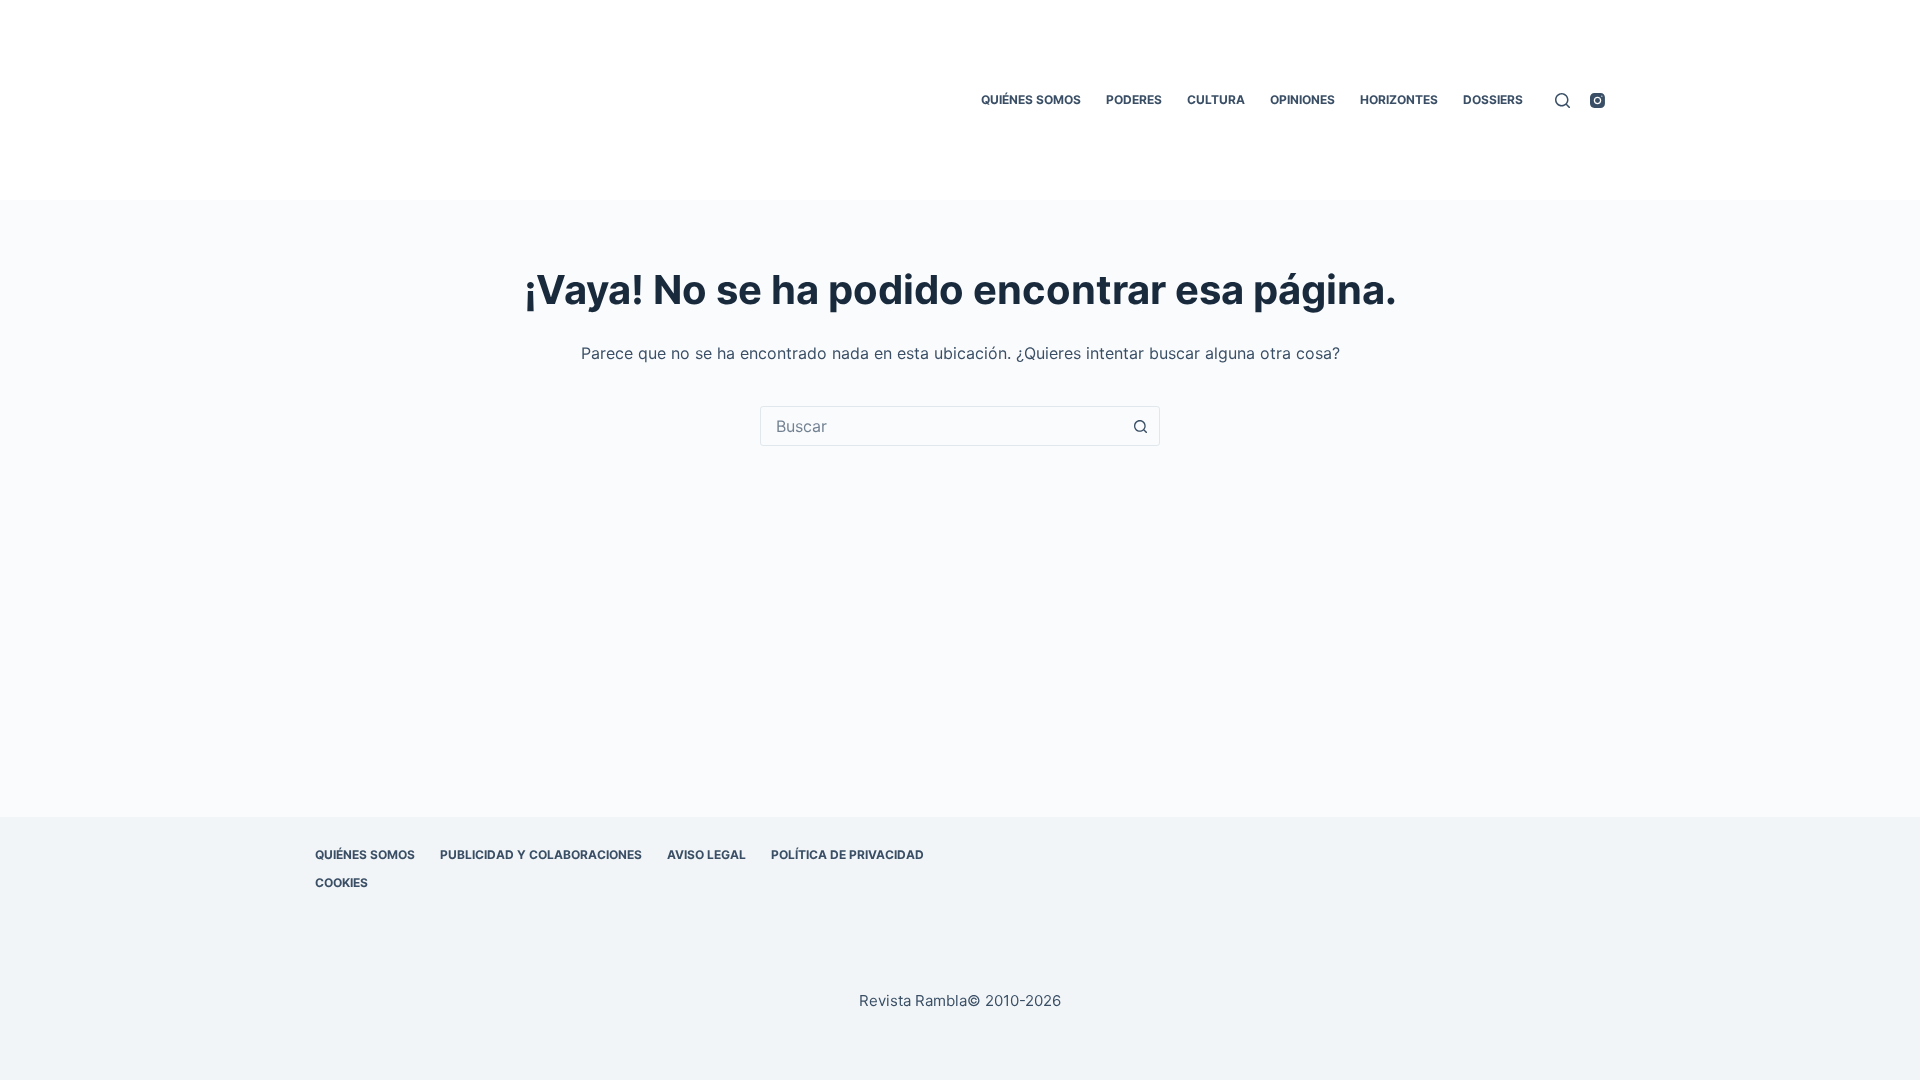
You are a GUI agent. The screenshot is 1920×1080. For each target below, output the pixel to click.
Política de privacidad (847, 854)
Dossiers (1493, 99)
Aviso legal (706, 854)
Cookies (341, 882)
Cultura (1216, 99)
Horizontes (1399, 99)
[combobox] (941, 426)
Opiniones (1302, 99)
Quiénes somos (1031, 99)
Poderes (1134, 99)
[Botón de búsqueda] (1140, 426)
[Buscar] (1562, 100)
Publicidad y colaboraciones (541, 854)
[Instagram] (1597, 100)
